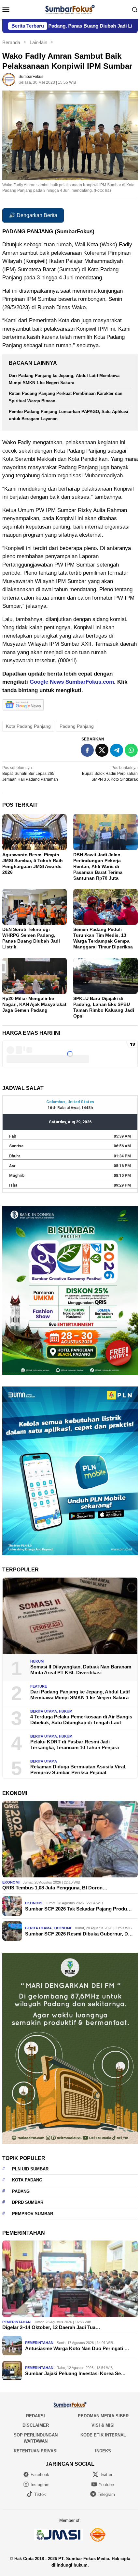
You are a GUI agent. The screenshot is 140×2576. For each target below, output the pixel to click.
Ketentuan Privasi (36, 2451)
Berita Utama (44, 1711)
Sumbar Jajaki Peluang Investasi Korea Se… (75, 2373)
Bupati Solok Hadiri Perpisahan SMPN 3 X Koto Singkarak (110, 774)
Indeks (103, 2451)
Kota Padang (27, 2180)
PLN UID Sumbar (30, 2169)
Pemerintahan (16, 2322)
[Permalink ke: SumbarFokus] (9, 79)
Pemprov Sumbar (33, 2214)
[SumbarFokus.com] (70, 9)
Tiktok (40, 2494)
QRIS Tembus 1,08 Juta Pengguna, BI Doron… (55, 1888)
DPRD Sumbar (28, 2202)
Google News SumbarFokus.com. (73, 682)
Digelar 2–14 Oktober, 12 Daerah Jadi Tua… (51, 2327)
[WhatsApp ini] (131, 750)
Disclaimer (36, 2425)
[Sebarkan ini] (87, 750)
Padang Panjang (77, 726)
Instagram (40, 2485)
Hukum (37, 1661)
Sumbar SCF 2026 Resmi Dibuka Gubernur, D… (79, 1934)
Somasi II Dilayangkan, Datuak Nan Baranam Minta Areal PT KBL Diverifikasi (81, 1670)
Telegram (106, 2494)
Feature (39, 1686)
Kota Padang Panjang (28, 726)
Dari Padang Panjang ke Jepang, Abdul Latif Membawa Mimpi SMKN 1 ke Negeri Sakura (80, 1695)
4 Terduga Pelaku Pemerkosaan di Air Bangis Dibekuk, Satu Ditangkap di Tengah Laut (81, 1720)
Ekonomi (11, 1882)
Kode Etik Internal (103, 2435)
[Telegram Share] (117, 750)
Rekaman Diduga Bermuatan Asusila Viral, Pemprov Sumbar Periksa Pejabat (78, 1770)
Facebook (40, 2475)
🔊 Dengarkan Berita (33, 215)
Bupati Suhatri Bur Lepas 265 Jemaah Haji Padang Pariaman (30, 774)
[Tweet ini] (102, 750)
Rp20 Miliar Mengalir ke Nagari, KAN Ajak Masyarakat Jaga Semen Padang (34, 1004)
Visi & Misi (103, 2425)
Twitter (106, 2475)
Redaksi (35, 2416)
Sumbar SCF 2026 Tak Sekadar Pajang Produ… (78, 1909)
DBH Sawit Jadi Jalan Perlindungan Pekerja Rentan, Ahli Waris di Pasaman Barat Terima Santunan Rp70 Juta (98, 866)
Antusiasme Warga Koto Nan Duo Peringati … (77, 2348)
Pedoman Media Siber (103, 2416)
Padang (21, 2191)
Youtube (106, 2485)
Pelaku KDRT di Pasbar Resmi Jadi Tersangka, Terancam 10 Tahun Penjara (75, 1745)
